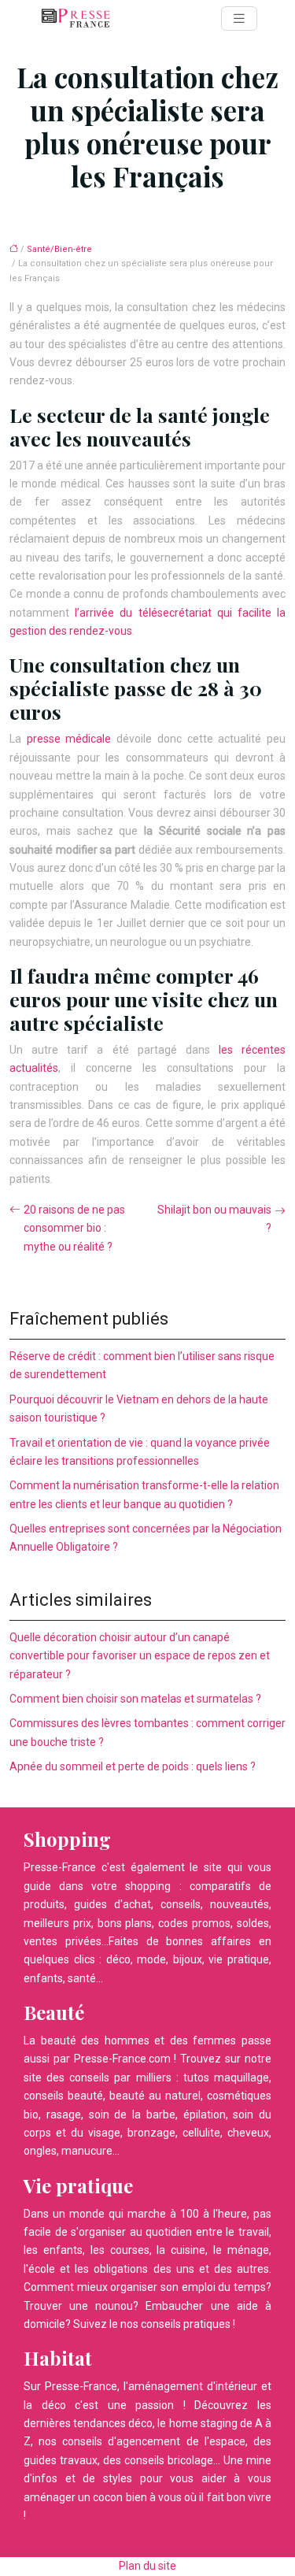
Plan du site (147, 2566)
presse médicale (69, 739)
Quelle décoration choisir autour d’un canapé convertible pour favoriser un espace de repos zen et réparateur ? (140, 1656)
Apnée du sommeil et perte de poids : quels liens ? (133, 1766)
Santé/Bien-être (59, 249)
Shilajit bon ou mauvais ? (214, 1219)
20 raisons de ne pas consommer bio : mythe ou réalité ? (74, 1228)
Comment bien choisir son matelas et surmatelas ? (135, 1699)
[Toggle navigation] (239, 19)
